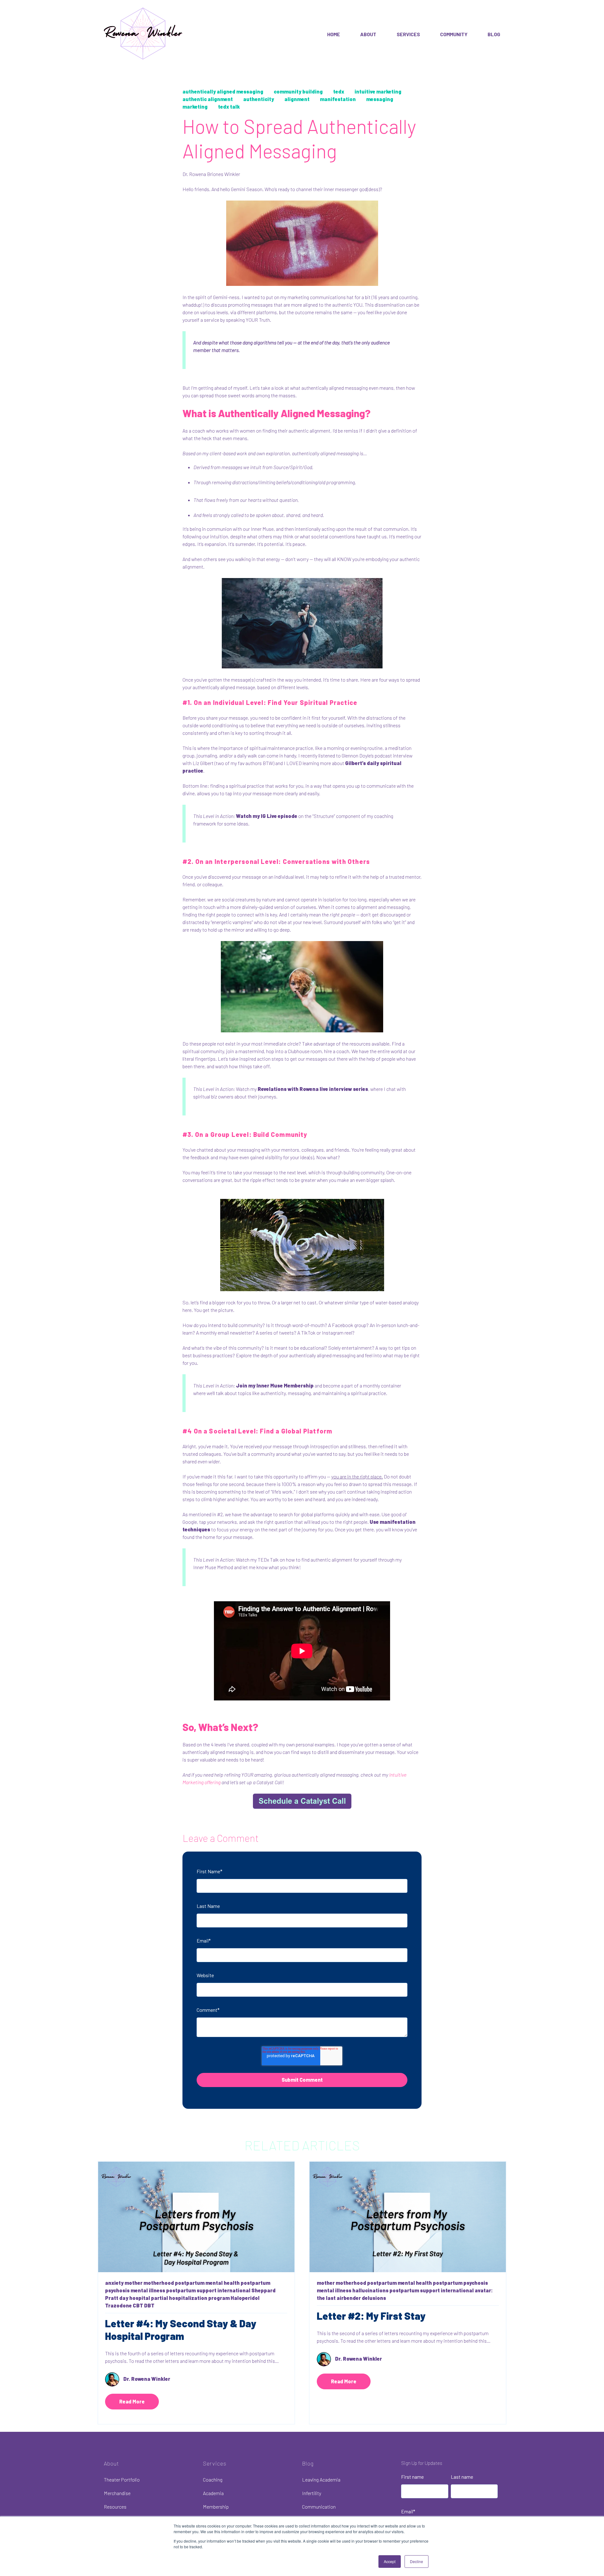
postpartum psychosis (460, 2283)
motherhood (159, 2283)
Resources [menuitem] (115, 2507)
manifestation (338, 99)
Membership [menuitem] (216, 2507)
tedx (339, 91)
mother (134, 2283)
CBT (138, 2305)
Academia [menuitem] (213, 2493)
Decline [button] (417, 2561)
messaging (380, 99)
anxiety (114, 2283)
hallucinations (370, 2290)
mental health (223, 2283)
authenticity (259, 99)
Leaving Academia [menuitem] (321, 2480)
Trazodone (118, 2305)
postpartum (190, 2283)
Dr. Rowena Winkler (147, 2379)
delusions (374, 2298)
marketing (195, 107)
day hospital (135, 2298)
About (368, 34)
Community (454, 34)
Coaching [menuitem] (213, 2480)
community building (298, 91)
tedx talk (229, 107)
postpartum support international (208, 2290)
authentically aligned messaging (223, 91)
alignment (297, 99)
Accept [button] (390, 2561)
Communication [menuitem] (319, 2507)
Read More (132, 2401)
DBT (149, 2305)
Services (408, 34)
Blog (494, 34)
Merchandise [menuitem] (117, 2493)
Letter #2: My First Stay (371, 2316)
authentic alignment (208, 99)
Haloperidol (245, 2298)
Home (334, 34)
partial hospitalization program (190, 2298)
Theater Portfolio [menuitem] (122, 2480)
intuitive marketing (378, 91)
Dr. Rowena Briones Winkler (211, 174)
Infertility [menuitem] (312, 2493)
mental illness (148, 2290)
